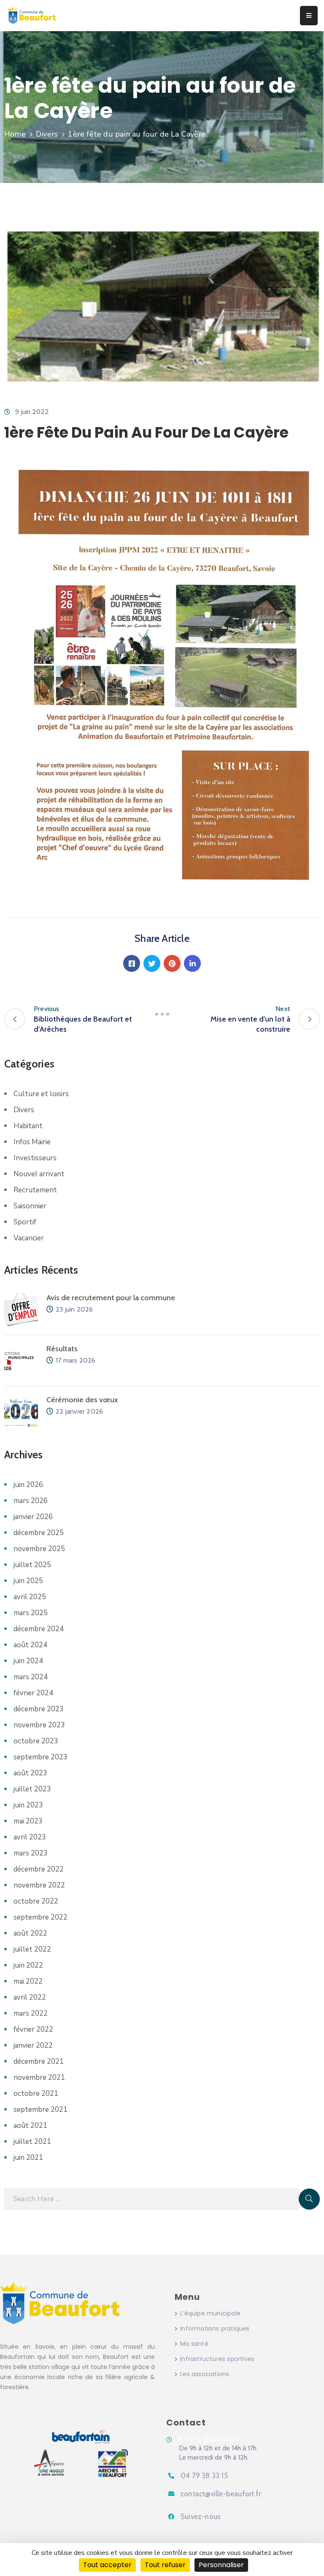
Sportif (25, 1222)
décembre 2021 (39, 2061)
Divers (47, 134)
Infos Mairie (32, 1142)
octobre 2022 (36, 1901)
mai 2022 (28, 1981)
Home (15, 134)
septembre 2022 (40, 1917)
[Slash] (162, 1014)
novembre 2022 (39, 1885)
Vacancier (29, 1238)
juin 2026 (28, 1485)
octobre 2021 (36, 2093)
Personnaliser (221, 2565)
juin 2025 (28, 1581)
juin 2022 (28, 1965)
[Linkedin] (192, 963)
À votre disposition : (210, 2439)
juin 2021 (28, 2158)
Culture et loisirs (41, 1094)
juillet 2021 (32, 2142)
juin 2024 (28, 1661)
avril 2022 (30, 1997)
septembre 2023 (40, 1757)
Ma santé (194, 2344)
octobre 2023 (36, 1741)
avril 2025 (30, 1597)
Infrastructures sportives (217, 2359)
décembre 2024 (39, 1629)
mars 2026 (31, 1501)
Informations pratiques (215, 2329)
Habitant (28, 1126)
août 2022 (30, 1933)
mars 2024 (31, 1677)
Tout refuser (165, 2565)
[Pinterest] (172, 963)
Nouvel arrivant (39, 1174)
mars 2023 (31, 1853)
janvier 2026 (33, 1517)
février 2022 (33, 2029)
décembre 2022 (39, 1869)
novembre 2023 (39, 1725)
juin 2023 (28, 1805)
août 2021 (30, 2126)
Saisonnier (30, 1206)
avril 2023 (30, 1837)
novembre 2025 (39, 1549)
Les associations (205, 2374)
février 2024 (33, 1693)
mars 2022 (31, 2013)
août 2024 (30, 1645)
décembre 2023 (39, 1709)
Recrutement (35, 1190)
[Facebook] (132, 963)
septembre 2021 (40, 2109)
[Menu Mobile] (309, 16)
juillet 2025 (32, 1565)
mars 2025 (31, 1613)
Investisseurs (35, 1158)
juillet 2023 (32, 1789)
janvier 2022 (33, 2045)
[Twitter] (152, 963)
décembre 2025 (39, 1533)
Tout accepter (107, 2565)
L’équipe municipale (210, 2313)
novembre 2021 (39, 2077)
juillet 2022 (32, 1949)
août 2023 (30, 1773)
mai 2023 (28, 1821)
